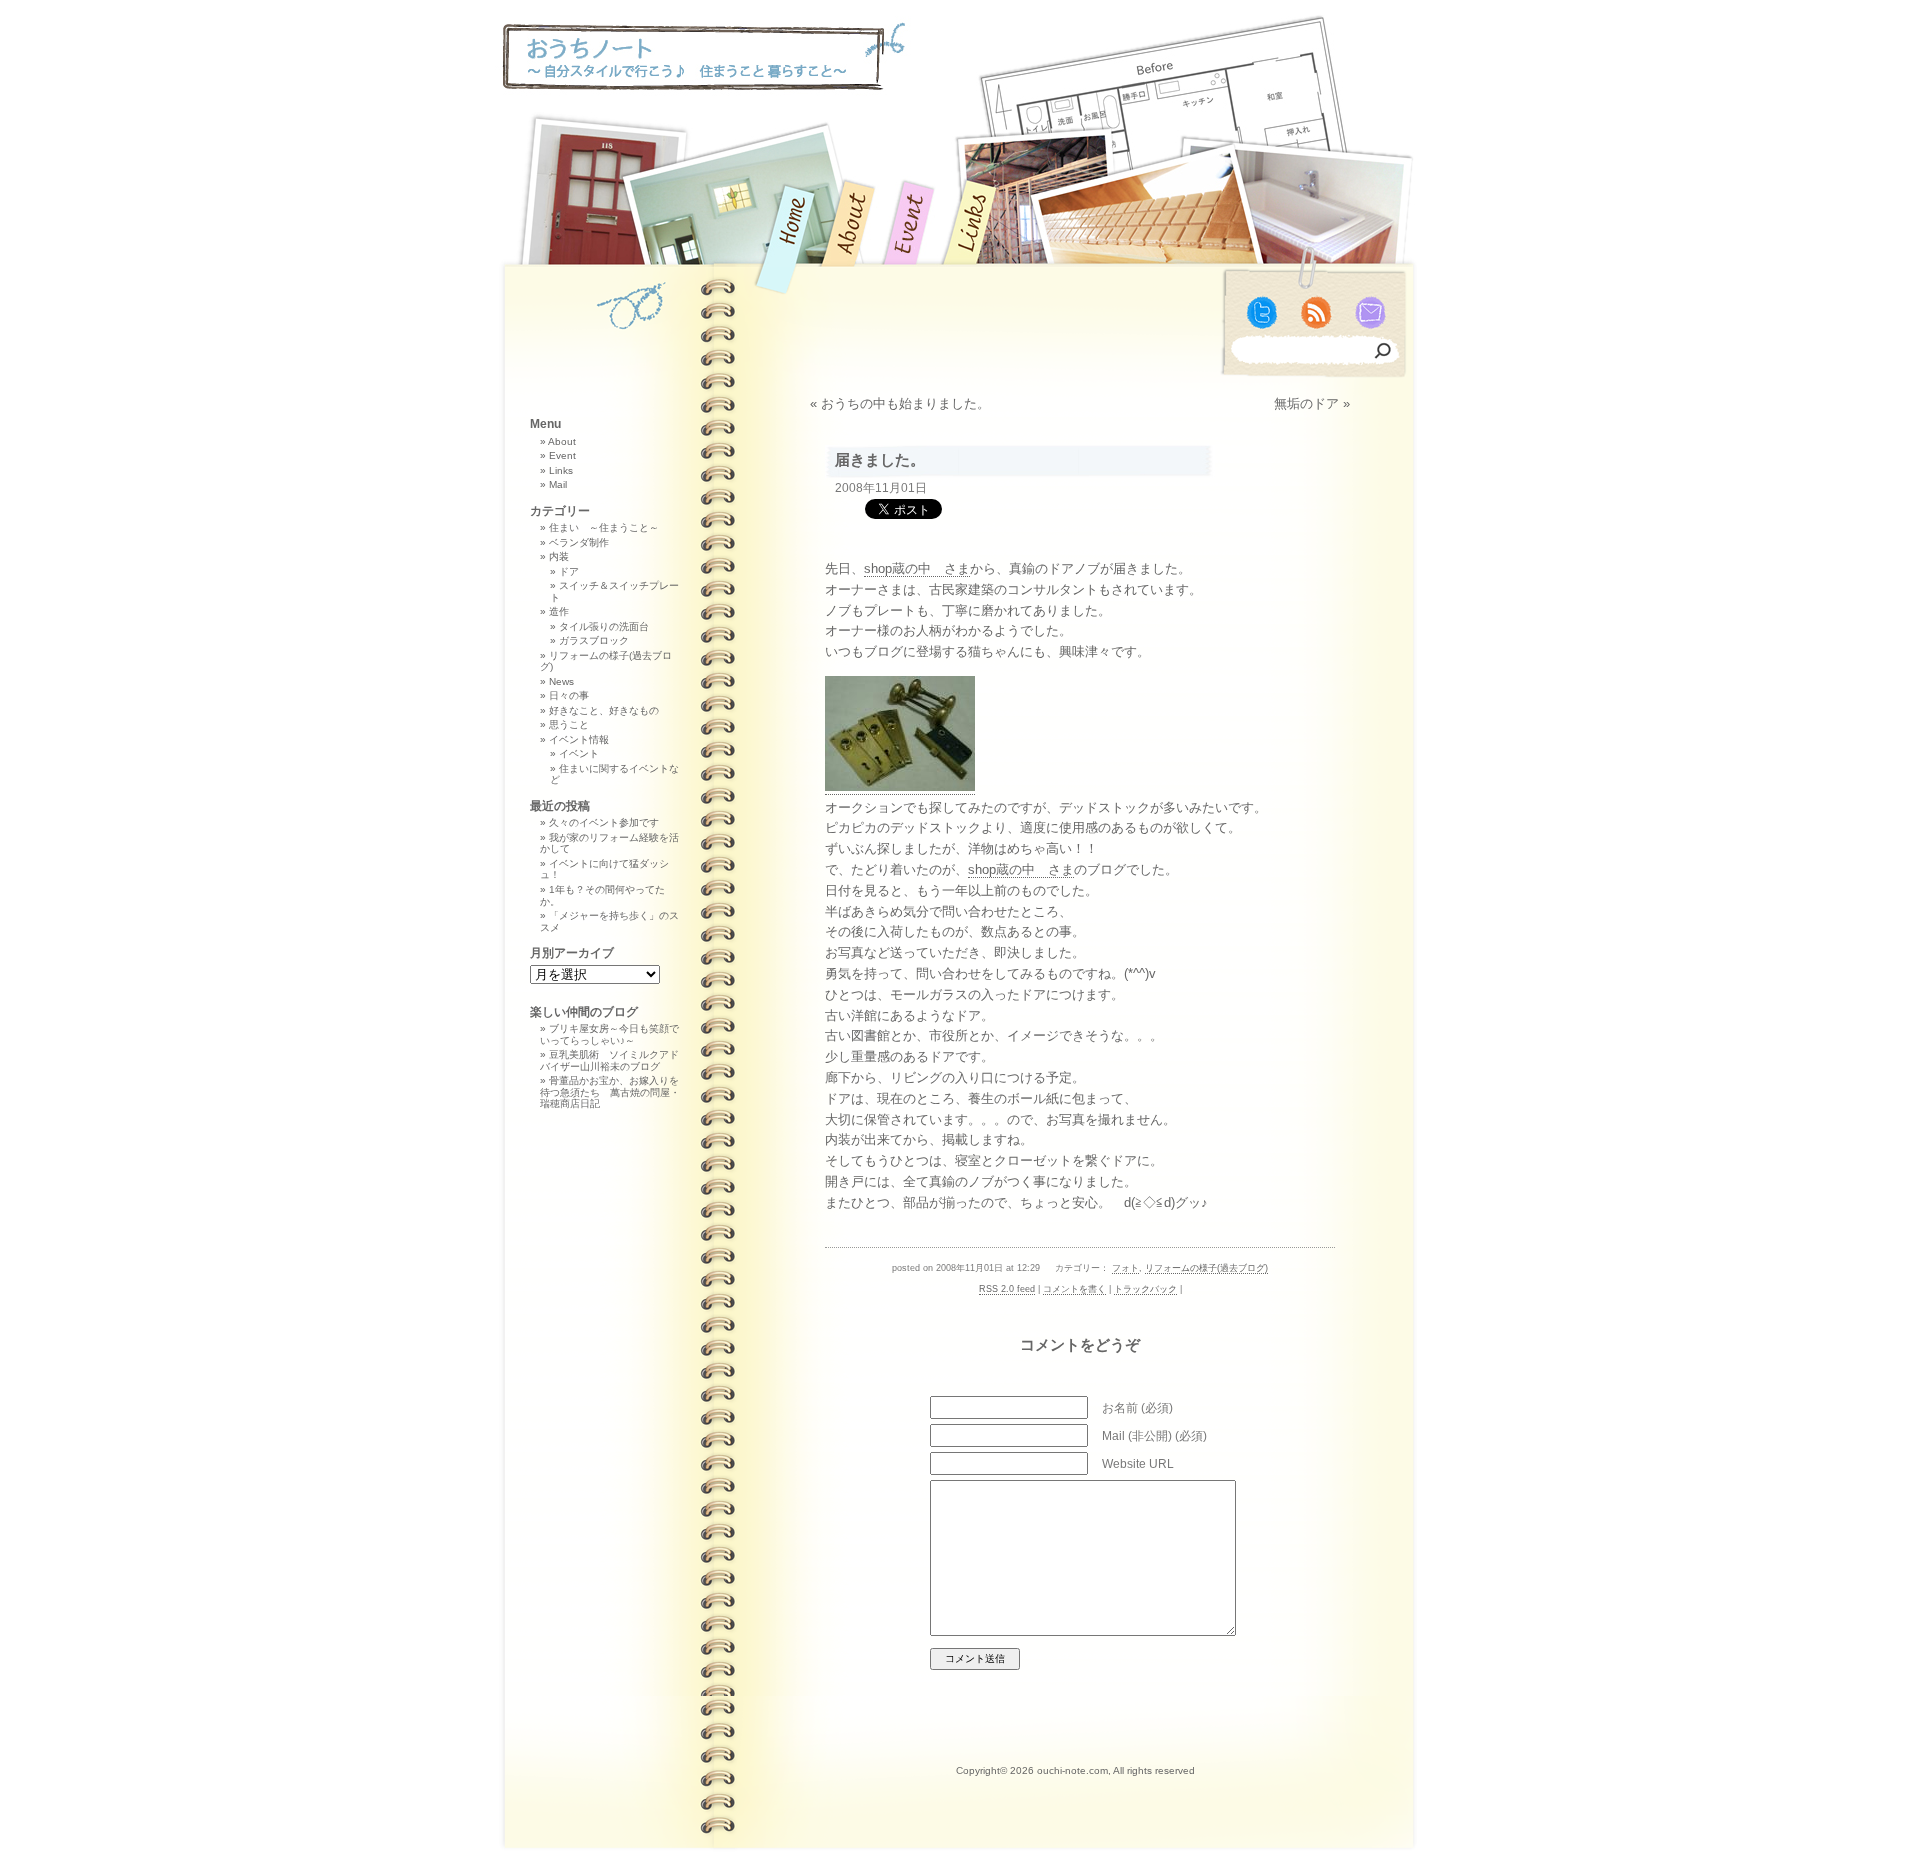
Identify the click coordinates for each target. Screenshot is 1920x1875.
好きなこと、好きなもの (604, 710)
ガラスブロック (594, 640)
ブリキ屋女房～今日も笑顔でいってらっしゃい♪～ (609, 1034)
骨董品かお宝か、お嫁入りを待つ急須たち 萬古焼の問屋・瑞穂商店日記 (610, 1092)
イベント (579, 753)
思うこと (569, 724)
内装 (559, 556)
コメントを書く (1074, 1289)
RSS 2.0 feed (1007, 1289)
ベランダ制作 (579, 542)
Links (561, 470)
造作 (559, 611)
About (562, 441)
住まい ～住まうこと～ (604, 527)
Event (562, 455)
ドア (569, 571)
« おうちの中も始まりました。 (900, 403)
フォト (1125, 1268)
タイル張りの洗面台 (604, 626)
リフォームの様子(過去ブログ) (1206, 1268)
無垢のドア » (1312, 403)
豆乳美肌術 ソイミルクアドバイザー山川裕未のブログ (609, 1060)
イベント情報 (579, 739)
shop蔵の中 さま (917, 568)
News (561, 681)
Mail (558, 484)
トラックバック (1145, 1289)
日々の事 (569, 695)
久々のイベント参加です (604, 822)
